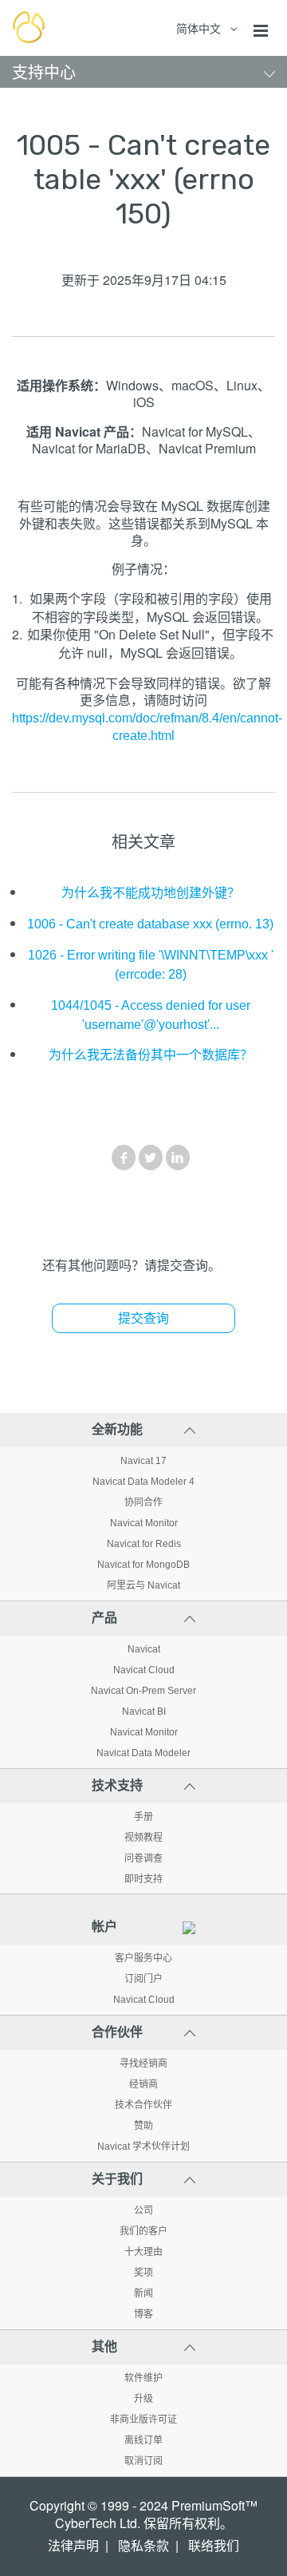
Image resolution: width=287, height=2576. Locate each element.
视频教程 (143, 1838)
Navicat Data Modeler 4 (143, 1482)
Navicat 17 (143, 1461)
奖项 (143, 2273)
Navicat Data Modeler (143, 1753)
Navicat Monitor (144, 1523)
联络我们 (214, 2546)
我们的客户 (143, 2231)
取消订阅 (143, 2461)
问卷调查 (143, 1858)
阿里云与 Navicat (143, 1585)
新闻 (143, 2293)
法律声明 (73, 2546)
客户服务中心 (143, 1958)
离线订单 (143, 2440)
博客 (143, 2314)
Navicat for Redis (144, 1544)
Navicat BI (144, 1711)
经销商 (143, 2084)
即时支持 (143, 1879)
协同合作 (143, 1502)
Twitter (151, 1157)
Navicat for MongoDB (143, 1565)
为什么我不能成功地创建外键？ (151, 893)
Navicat (144, 1649)
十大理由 (143, 2252)
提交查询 (143, 1318)
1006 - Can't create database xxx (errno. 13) (150, 924)
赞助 (143, 2126)
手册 (143, 1817)
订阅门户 (143, 1979)
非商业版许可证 (143, 2420)
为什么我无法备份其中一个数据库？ (151, 1055)
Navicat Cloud (144, 1670)
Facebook (124, 1157)
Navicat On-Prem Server (143, 1691)
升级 (143, 2399)
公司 (143, 2210)
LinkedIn (178, 1157)
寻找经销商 (143, 2064)
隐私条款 (143, 2546)
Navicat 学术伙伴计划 (143, 2147)
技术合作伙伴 (143, 2105)
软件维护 (143, 2378)
